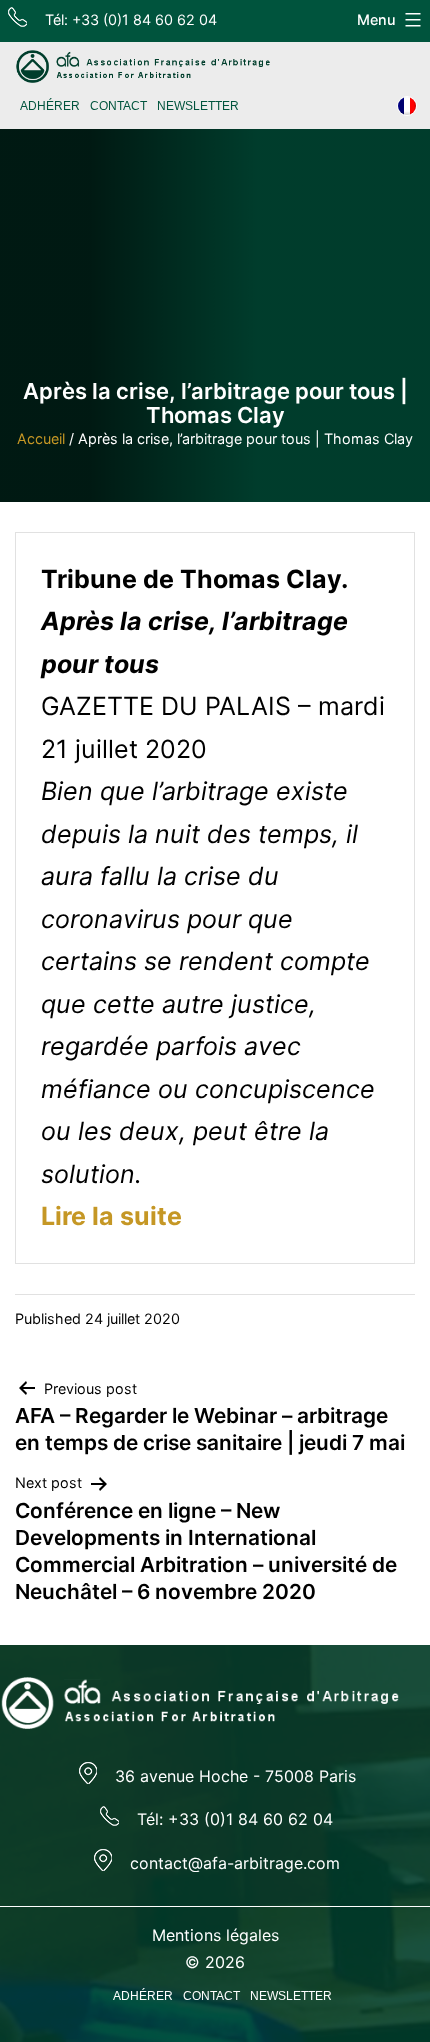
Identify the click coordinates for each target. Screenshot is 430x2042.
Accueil (41, 438)
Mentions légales (215, 1935)
